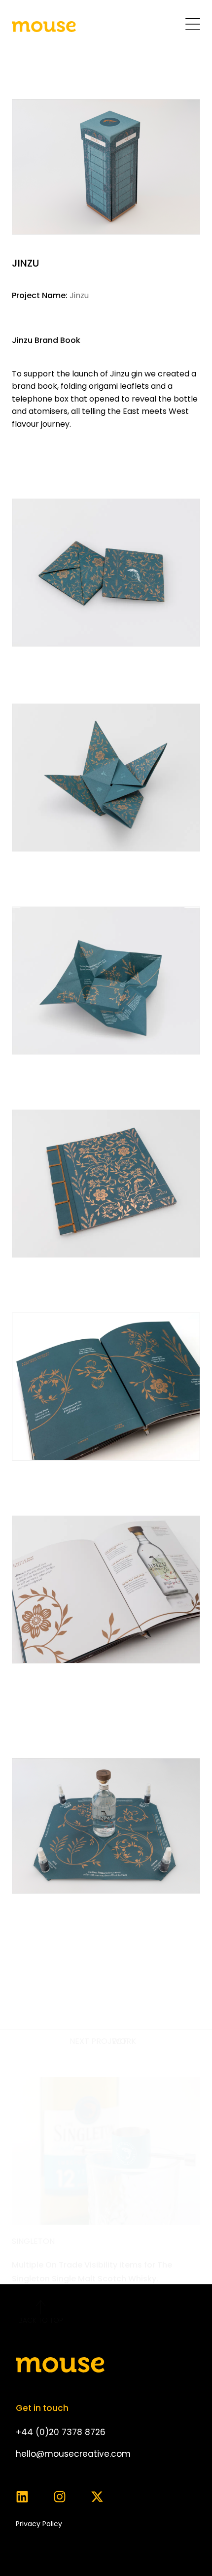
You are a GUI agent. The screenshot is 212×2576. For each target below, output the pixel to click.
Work (124, 2041)
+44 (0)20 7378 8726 (61, 2432)
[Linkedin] (22, 2497)
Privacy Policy (39, 2524)
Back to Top (40, 2320)
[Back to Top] (41, 2307)
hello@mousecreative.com (73, 2454)
